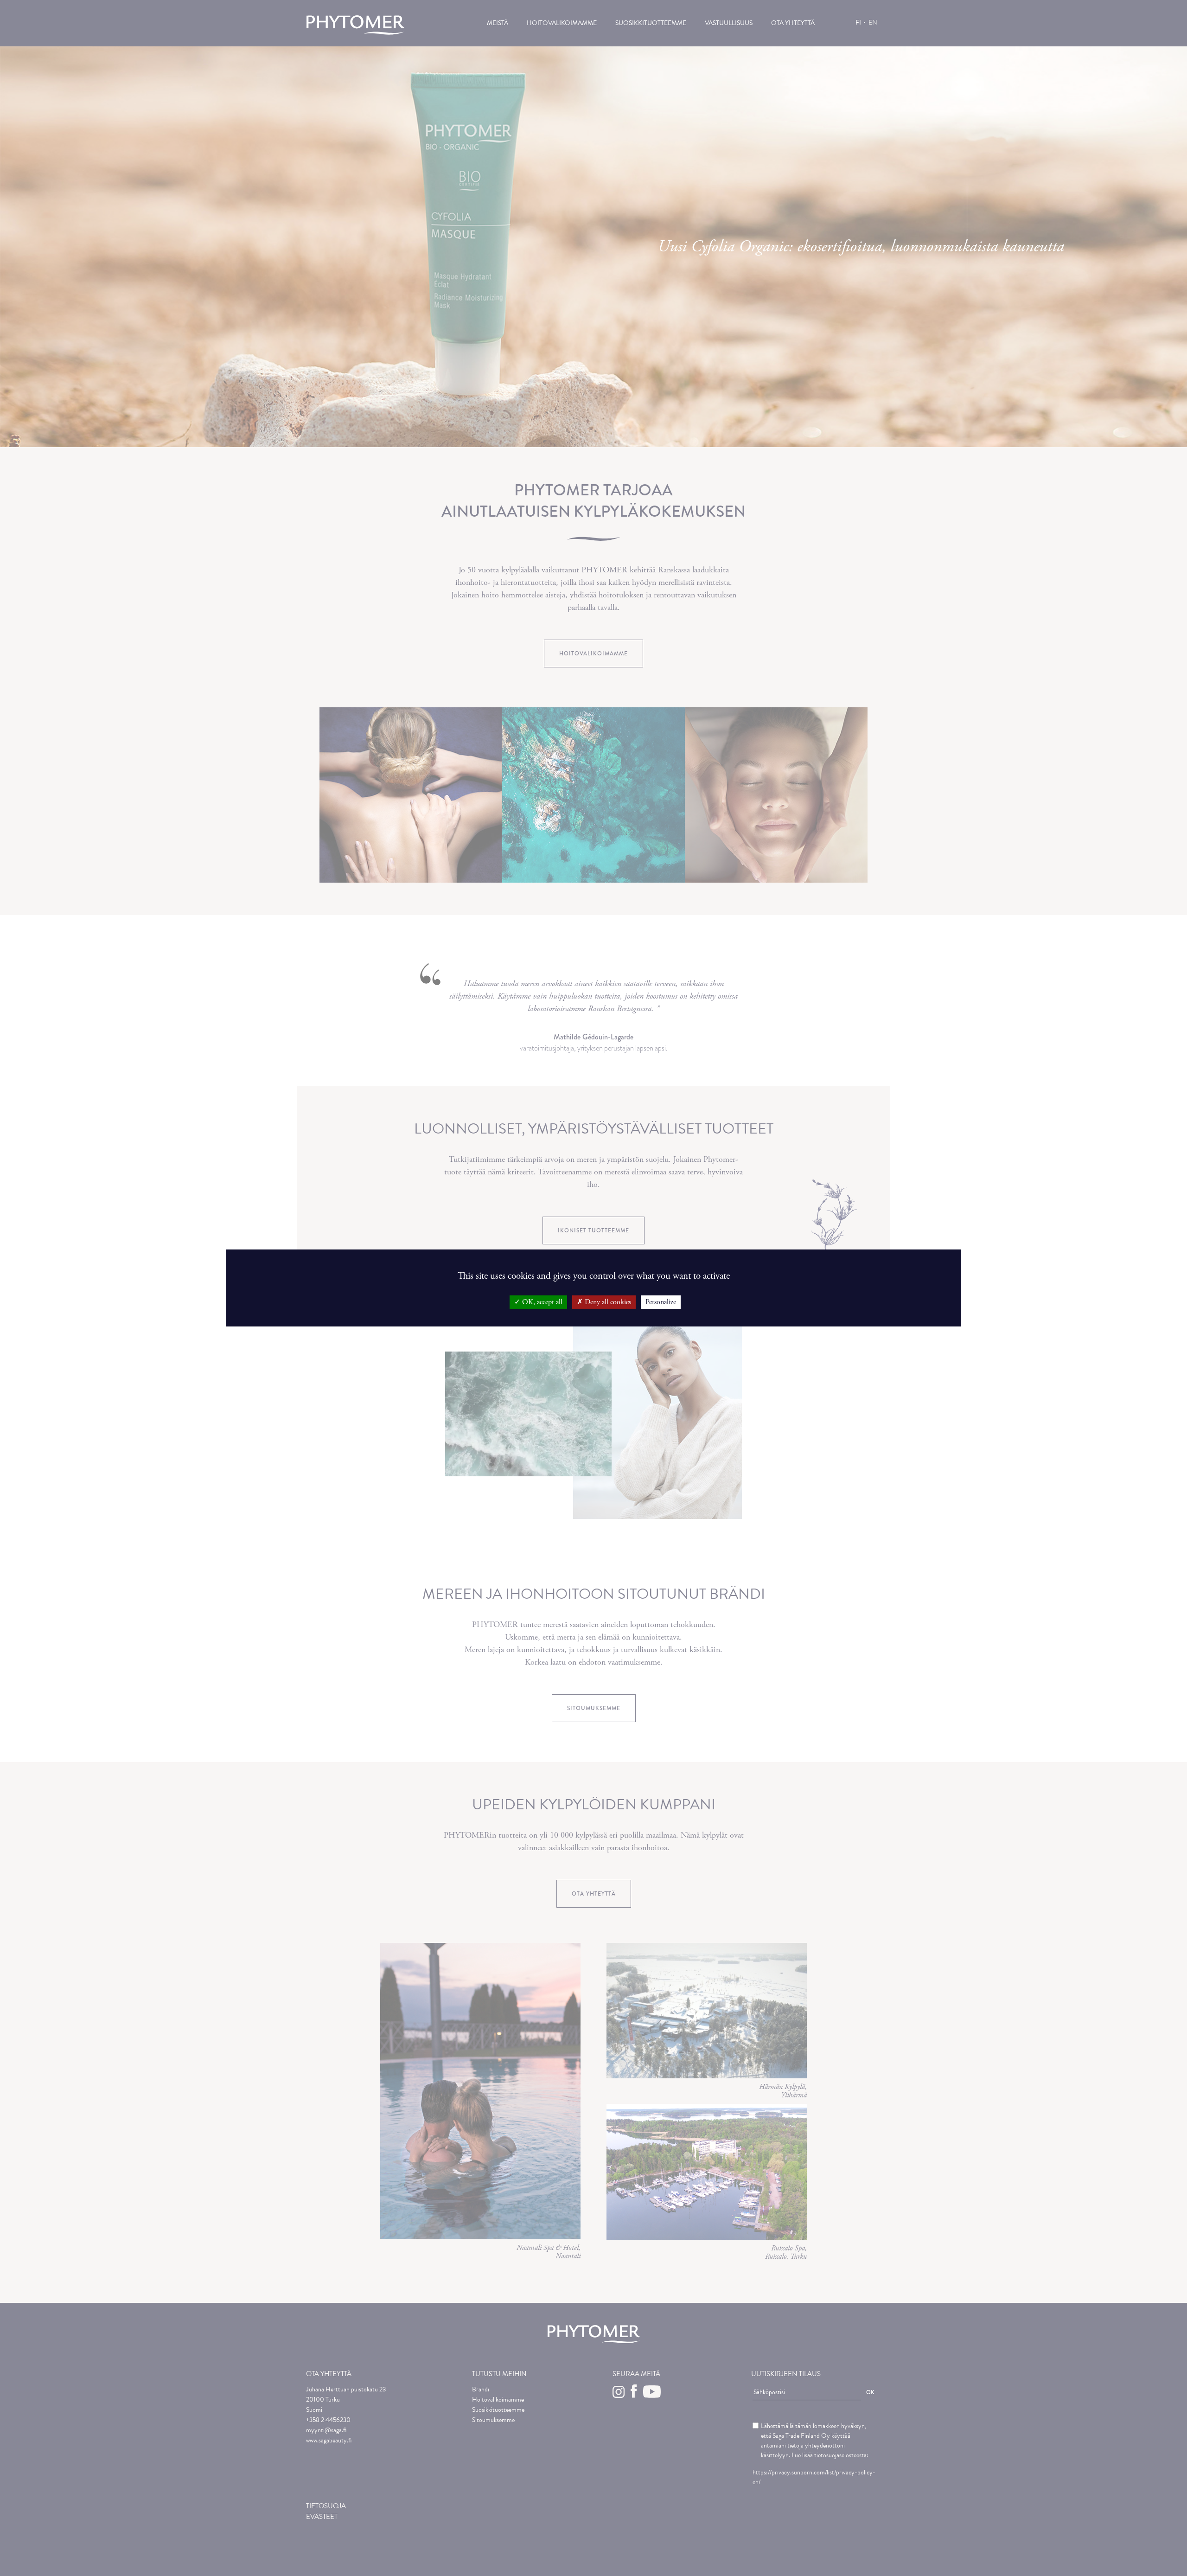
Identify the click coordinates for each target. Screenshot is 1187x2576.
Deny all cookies (607, 1302)
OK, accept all (541, 1302)
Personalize (661, 1302)
